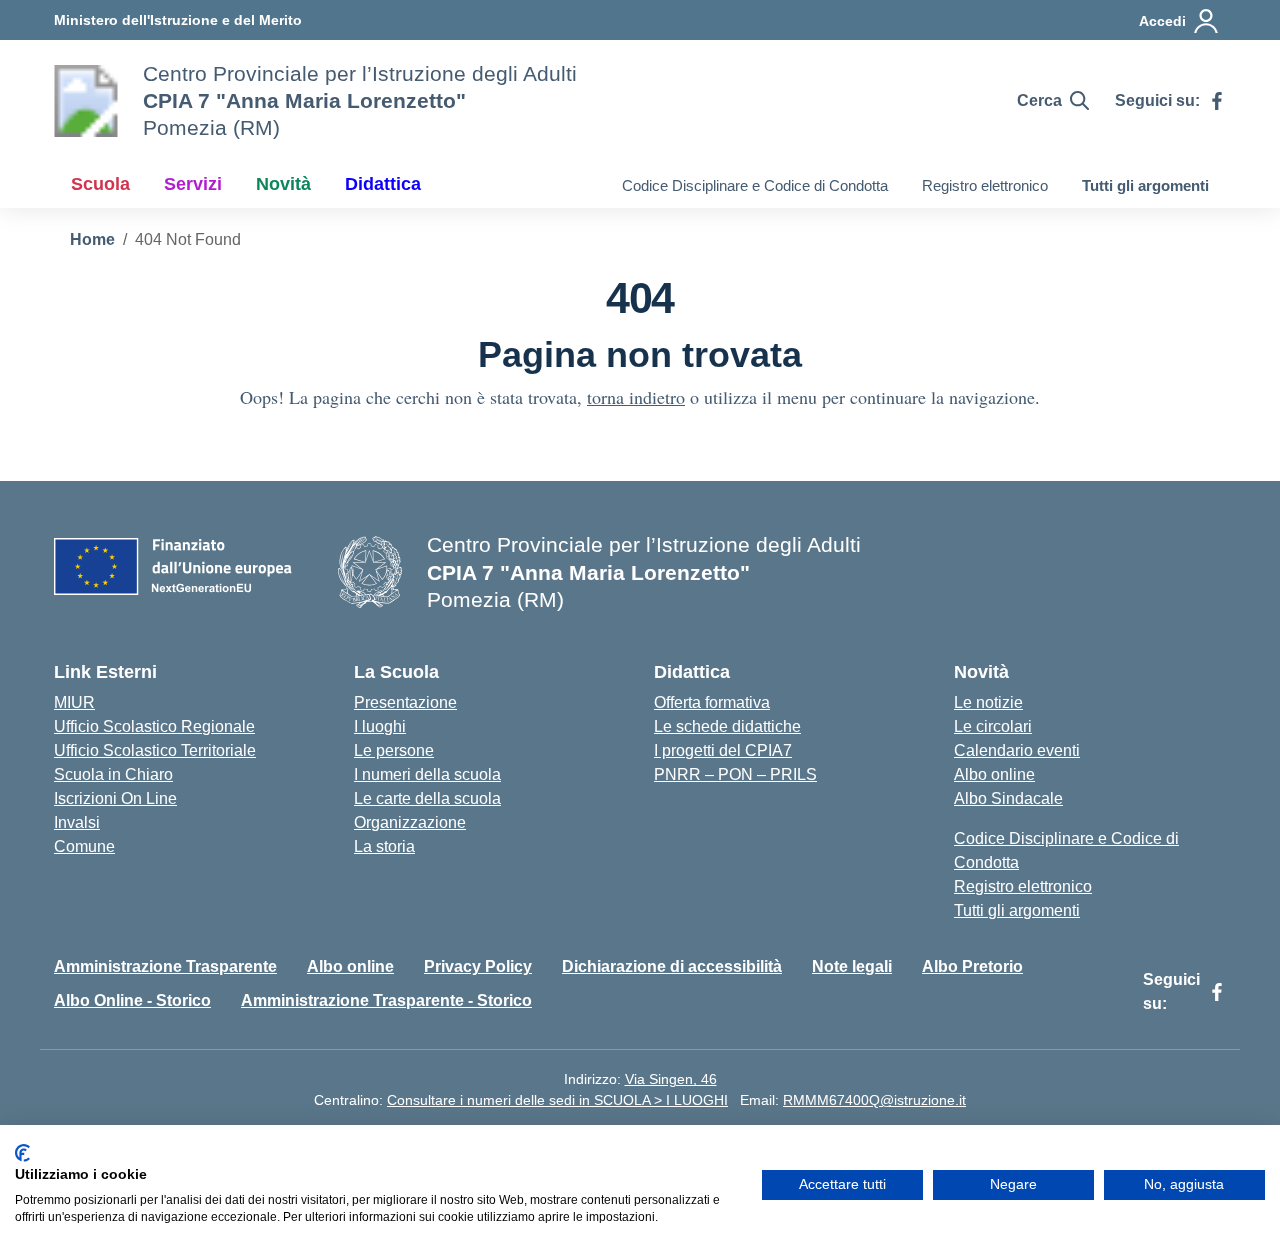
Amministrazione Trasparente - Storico (386, 1000)
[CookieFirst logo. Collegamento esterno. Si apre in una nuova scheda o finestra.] (22, 1153)
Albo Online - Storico (132, 1000)
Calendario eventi (1017, 750)
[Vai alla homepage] (86, 101)
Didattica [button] (383, 184)
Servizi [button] (193, 184)
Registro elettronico (985, 185)
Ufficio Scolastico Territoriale (155, 750)
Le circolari (993, 726)
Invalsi (77, 822)
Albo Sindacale (1008, 798)
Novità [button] (283, 184)
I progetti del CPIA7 (723, 750)
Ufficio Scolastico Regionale (154, 726)
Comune (84, 846)
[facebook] (1217, 101)
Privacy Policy (478, 966)
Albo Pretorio (972, 966)
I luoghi (380, 726)
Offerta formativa (712, 702)
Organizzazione (410, 822)
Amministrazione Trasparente (165, 966)
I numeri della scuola (427, 774)
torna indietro (636, 397)
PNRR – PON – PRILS (735, 774)
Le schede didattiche (727, 726)
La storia (384, 846)
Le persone (394, 750)
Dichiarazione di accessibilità (672, 966)
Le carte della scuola (427, 798)
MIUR (74, 702)
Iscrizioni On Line (115, 798)
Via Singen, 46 (671, 1079)
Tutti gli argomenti (1145, 185)
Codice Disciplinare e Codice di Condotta (755, 185)
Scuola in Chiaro (113, 774)
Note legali (852, 966)
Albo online (994, 774)
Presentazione (405, 702)
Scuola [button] (100, 184)
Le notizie (988, 702)
